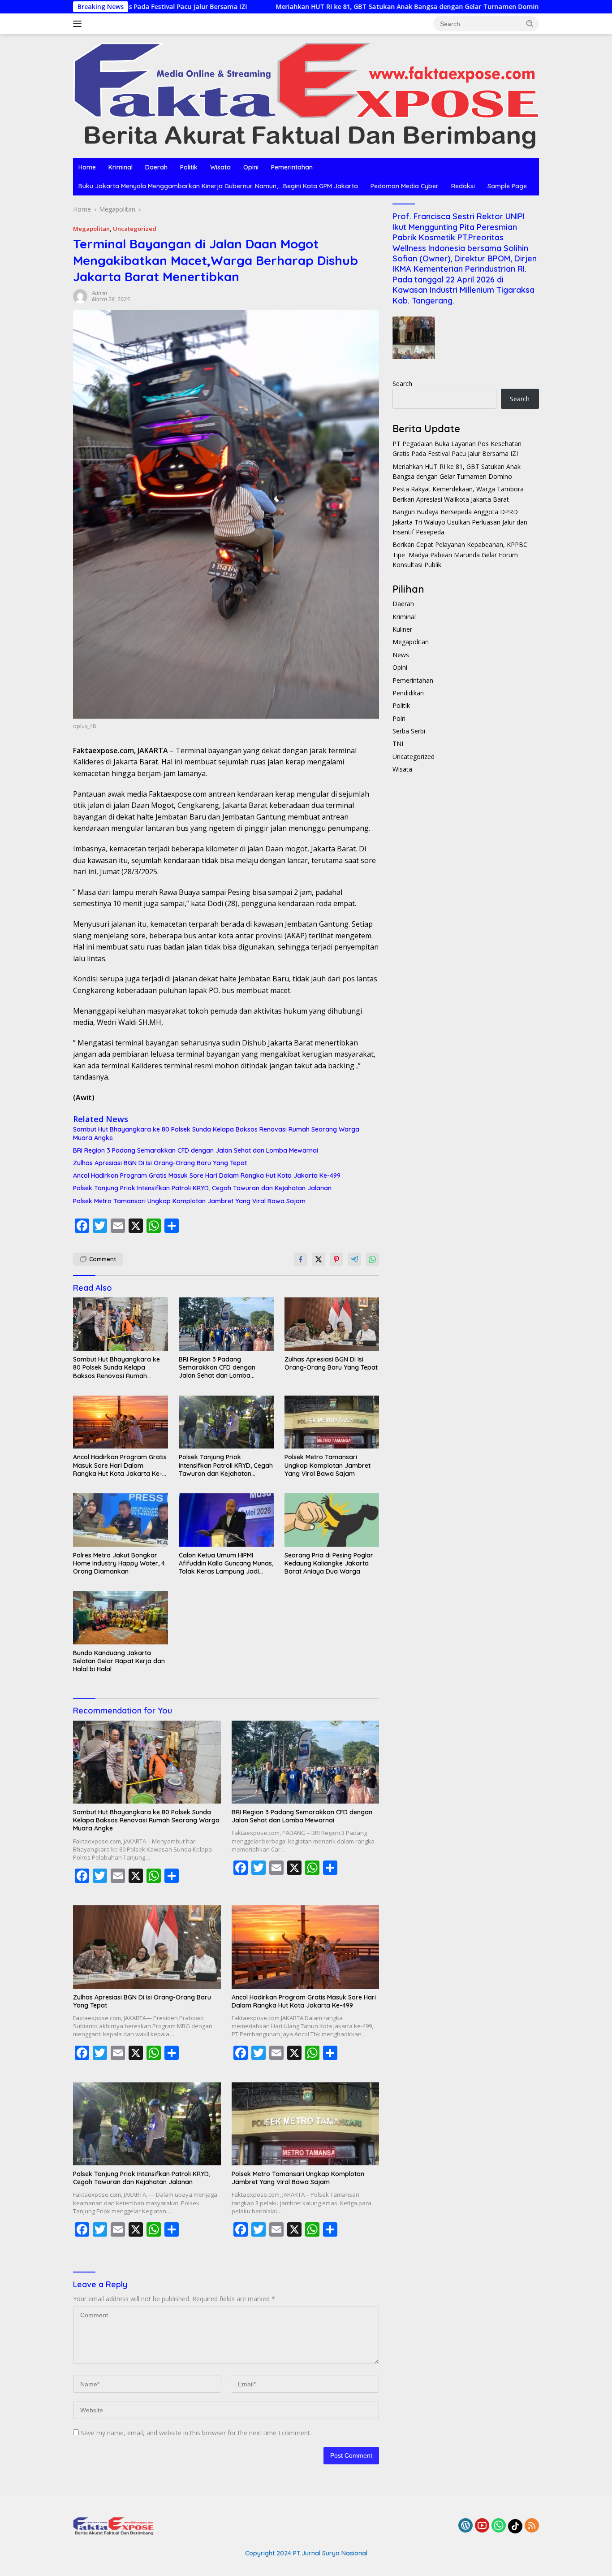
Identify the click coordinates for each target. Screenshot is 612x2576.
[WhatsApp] (499, 2526)
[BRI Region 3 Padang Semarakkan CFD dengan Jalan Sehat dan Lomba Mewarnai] (226, 1324)
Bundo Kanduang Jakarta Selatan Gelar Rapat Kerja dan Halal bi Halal (119, 1661)
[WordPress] (465, 2526)
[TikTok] (515, 2526)
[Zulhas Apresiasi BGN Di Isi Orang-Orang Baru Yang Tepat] (332, 1324)
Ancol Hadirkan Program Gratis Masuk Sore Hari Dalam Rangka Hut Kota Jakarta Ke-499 (207, 1175)
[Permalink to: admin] (80, 296)
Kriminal (121, 167)
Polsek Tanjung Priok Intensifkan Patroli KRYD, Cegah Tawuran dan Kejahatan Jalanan (202, 1188)
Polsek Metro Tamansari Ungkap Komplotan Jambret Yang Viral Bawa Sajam (189, 1201)
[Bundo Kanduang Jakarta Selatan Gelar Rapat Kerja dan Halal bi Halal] (121, 1618)
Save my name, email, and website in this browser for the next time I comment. (196, 2433)
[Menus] (79, 24)
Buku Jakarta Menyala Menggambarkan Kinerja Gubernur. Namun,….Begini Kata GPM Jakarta (218, 186)
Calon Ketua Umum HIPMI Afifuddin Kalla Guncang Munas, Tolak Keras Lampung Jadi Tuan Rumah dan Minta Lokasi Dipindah (226, 1563)
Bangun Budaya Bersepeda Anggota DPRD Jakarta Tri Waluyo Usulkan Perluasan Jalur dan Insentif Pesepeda (460, 522)
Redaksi (463, 186)
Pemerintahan (292, 167)
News (401, 655)
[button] (530, 23)
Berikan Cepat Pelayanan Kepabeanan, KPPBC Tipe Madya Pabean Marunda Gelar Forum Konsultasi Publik (460, 555)
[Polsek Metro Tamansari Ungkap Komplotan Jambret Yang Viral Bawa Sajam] (332, 1422)
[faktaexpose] (306, 95)
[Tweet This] (319, 1259)
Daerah (156, 167)
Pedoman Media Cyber (405, 186)
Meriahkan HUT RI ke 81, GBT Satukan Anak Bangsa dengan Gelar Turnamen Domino (301, 7)
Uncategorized (135, 229)
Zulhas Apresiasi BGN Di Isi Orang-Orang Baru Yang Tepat (160, 1163)
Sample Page (507, 186)
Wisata (220, 167)
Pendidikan (408, 693)
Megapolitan (91, 229)
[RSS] (532, 2526)
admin (99, 293)
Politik (189, 167)
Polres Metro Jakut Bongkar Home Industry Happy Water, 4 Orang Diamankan (119, 1563)
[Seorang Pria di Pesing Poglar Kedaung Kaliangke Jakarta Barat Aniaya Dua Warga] (332, 1520)
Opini (251, 167)
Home (87, 167)
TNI (398, 744)
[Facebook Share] (301, 1259)
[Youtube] (482, 2526)
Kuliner (402, 629)
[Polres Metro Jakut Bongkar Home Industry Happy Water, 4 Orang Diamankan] (121, 1520)
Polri (399, 718)
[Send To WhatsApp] (372, 1259)
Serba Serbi (409, 731)
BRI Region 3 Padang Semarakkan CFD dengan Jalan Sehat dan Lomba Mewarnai (196, 1150)
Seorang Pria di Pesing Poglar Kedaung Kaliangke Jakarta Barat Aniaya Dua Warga (329, 1563)
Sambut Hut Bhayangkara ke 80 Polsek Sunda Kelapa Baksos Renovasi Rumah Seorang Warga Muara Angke (216, 1133)
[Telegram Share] (354, 1259)
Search (402, 384)
